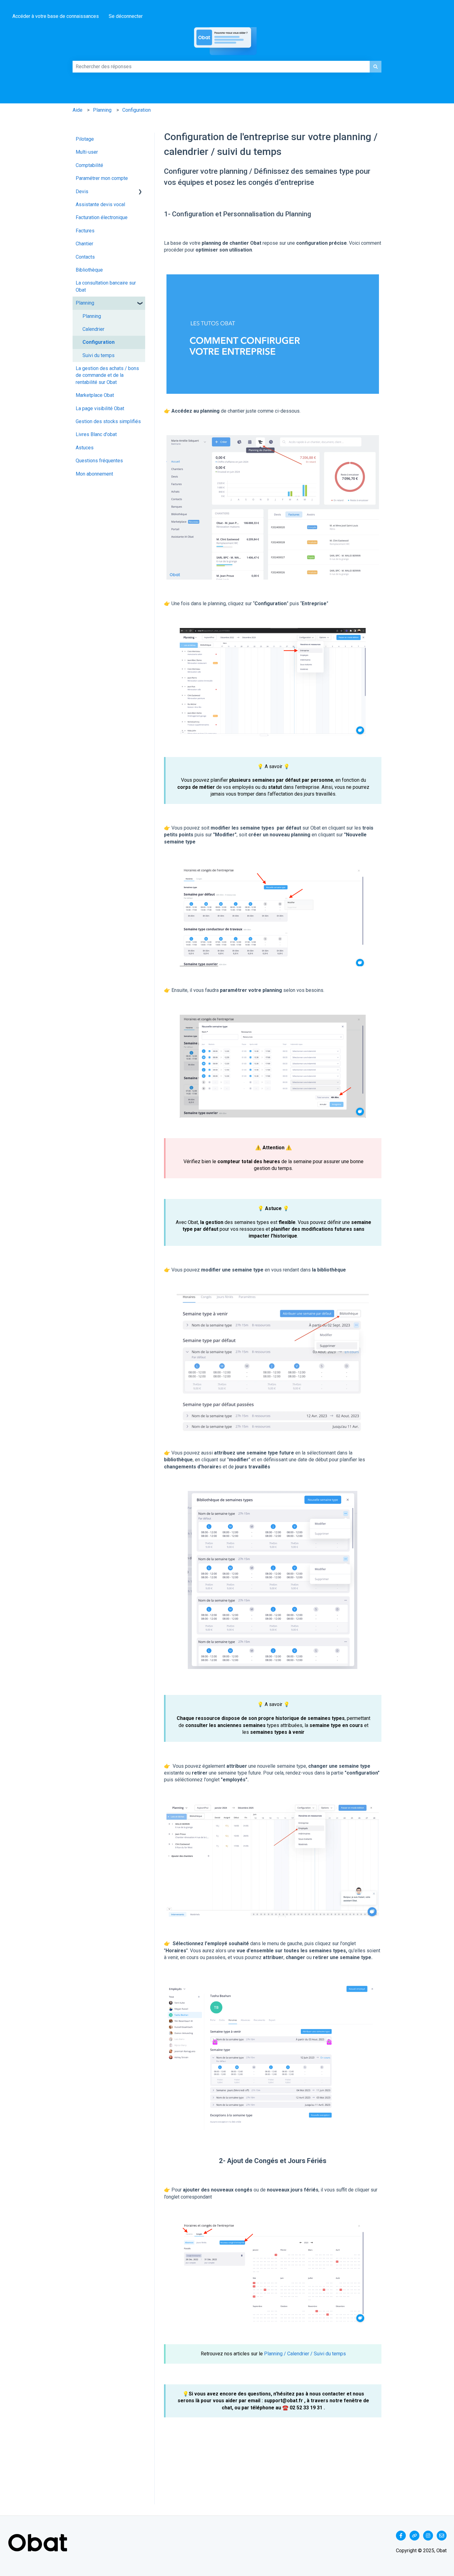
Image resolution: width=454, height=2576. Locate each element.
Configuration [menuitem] (99, 342)
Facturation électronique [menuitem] (102, 217)
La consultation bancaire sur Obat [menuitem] (106, 286)
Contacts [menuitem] (85, 257)
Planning (102, 110)
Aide (78, 110)
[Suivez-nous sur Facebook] (401, 2536)
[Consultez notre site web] (414, 2536)
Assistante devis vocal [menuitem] (100, 204)
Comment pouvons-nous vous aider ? (78, 58)
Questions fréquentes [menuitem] (99, 461)
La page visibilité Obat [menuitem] (100, 408)
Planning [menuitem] (85, 303)
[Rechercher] (376, 67)
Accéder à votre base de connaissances (56, 16)
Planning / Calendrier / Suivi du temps (305, 2354)
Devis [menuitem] (82, 191)
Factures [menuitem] (85, 231)
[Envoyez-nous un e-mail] (442, 2536)
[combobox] (221, 67)
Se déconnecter (126, 16)
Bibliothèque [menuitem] (89, 270)
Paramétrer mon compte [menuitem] (102, 178)
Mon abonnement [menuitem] (94, 474)
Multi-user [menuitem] (87, 152)
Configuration (137, 110)
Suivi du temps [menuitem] (99, 355)
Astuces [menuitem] (85, 448)
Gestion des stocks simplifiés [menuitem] (108, 421)
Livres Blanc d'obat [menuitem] (96, 434)
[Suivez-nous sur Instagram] (428, 2536)
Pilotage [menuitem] (85, 139)
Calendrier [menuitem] (93, 329)
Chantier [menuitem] (84, 244)
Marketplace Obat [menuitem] (95, 395)
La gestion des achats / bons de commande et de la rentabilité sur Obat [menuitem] (107, 375)
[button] (140, 192)
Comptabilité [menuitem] (89, 165)
